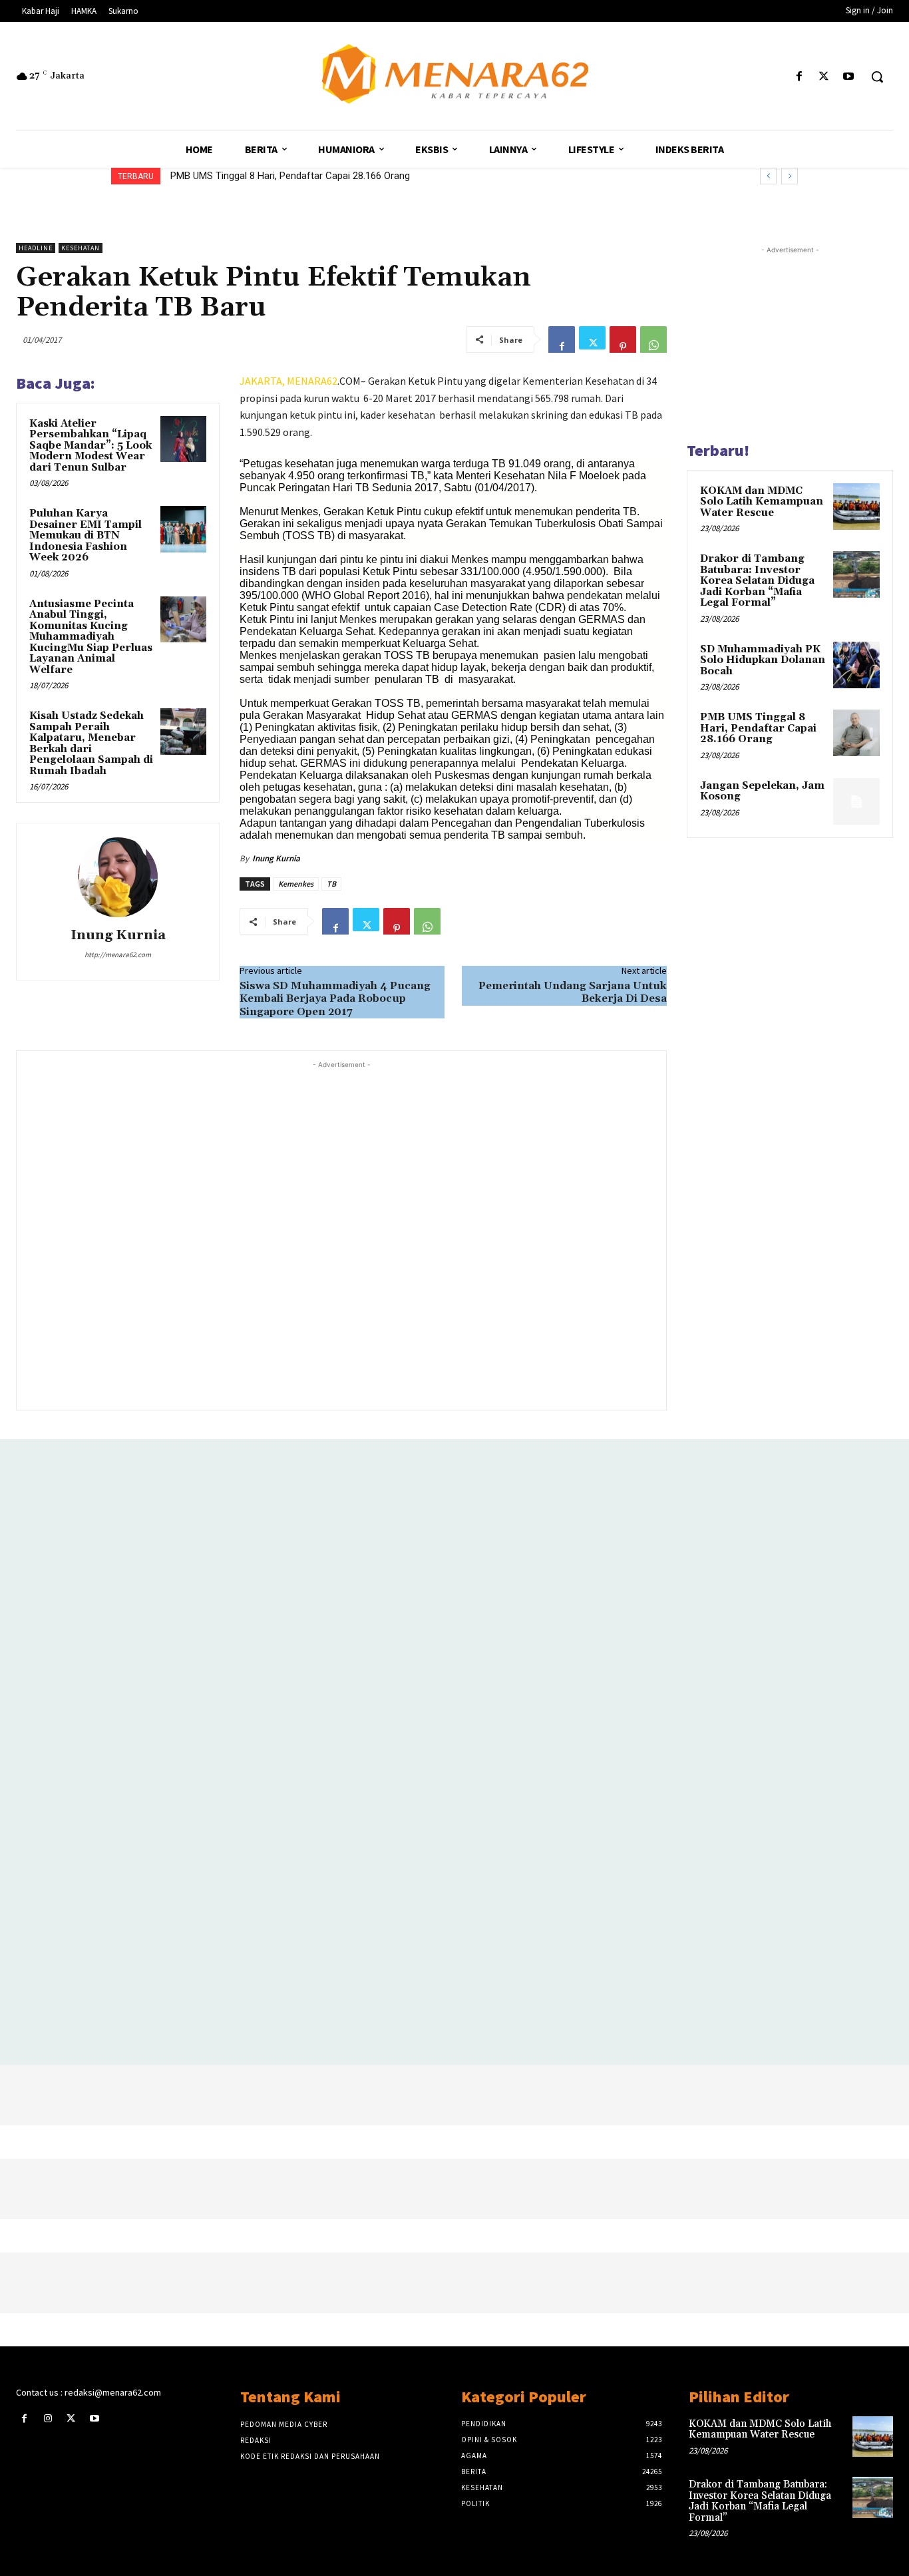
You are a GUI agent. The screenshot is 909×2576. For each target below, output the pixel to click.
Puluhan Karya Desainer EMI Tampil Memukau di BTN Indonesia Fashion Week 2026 (86, 536)
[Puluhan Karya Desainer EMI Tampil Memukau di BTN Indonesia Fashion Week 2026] (183, 529)
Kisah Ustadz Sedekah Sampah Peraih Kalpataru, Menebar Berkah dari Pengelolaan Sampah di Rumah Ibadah (91, 744)
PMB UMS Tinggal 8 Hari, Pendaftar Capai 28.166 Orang (290, 176)
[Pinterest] (623, 339)
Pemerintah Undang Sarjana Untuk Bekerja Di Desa (573, 992)
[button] (877, 77)
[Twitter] (824, 77)
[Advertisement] (341, 1234)
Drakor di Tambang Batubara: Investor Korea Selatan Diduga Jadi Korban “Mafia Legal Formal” (757, 581)
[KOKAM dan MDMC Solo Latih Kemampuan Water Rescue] (856, 507)
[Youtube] (849, 77)
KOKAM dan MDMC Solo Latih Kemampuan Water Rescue (762, 502)
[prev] (768, 176)
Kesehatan (81, 248)
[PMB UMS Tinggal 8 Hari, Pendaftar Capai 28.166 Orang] (856, 733)
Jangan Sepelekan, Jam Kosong (762, 791)
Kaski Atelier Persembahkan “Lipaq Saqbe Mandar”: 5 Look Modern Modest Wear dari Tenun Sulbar (91, 446)
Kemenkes (296, 884)
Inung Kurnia (118, 936)
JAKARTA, (263, 381)
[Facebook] (799, 77)
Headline (36, 248)
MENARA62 (312, 381)
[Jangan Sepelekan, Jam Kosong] (856, 801)
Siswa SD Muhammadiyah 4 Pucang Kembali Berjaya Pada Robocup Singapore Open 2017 (335, 998)
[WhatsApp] (653, 339)
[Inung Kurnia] (118, 877)
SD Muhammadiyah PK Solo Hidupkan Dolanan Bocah (763, 660)
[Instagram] (48, 2419)
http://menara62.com (118, 955)
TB (331, 884)
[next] (790, 176)
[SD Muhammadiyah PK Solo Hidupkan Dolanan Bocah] (856, 665)
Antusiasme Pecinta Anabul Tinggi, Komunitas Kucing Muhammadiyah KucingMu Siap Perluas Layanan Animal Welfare (91, 637)
